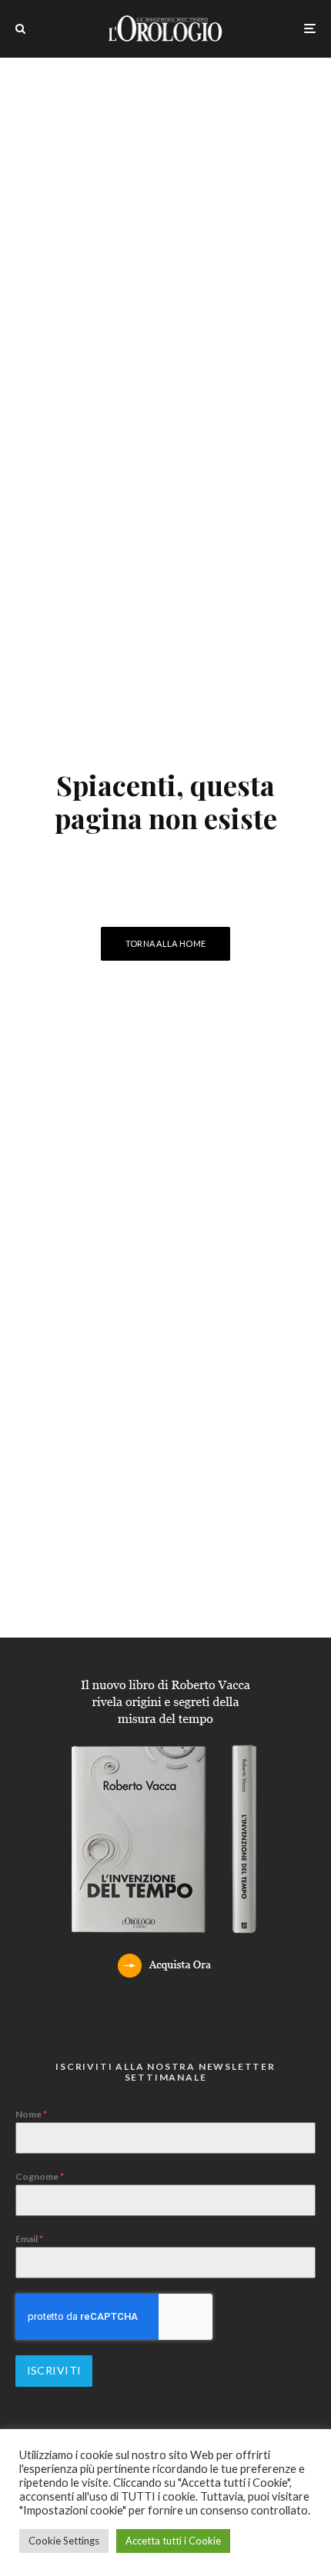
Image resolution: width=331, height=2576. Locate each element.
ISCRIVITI (54, 2370)
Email (29, 2239)
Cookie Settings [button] (64, 2541)
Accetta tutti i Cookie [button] (173, 2541)
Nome (31, 2114)
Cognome (40, 2176)
